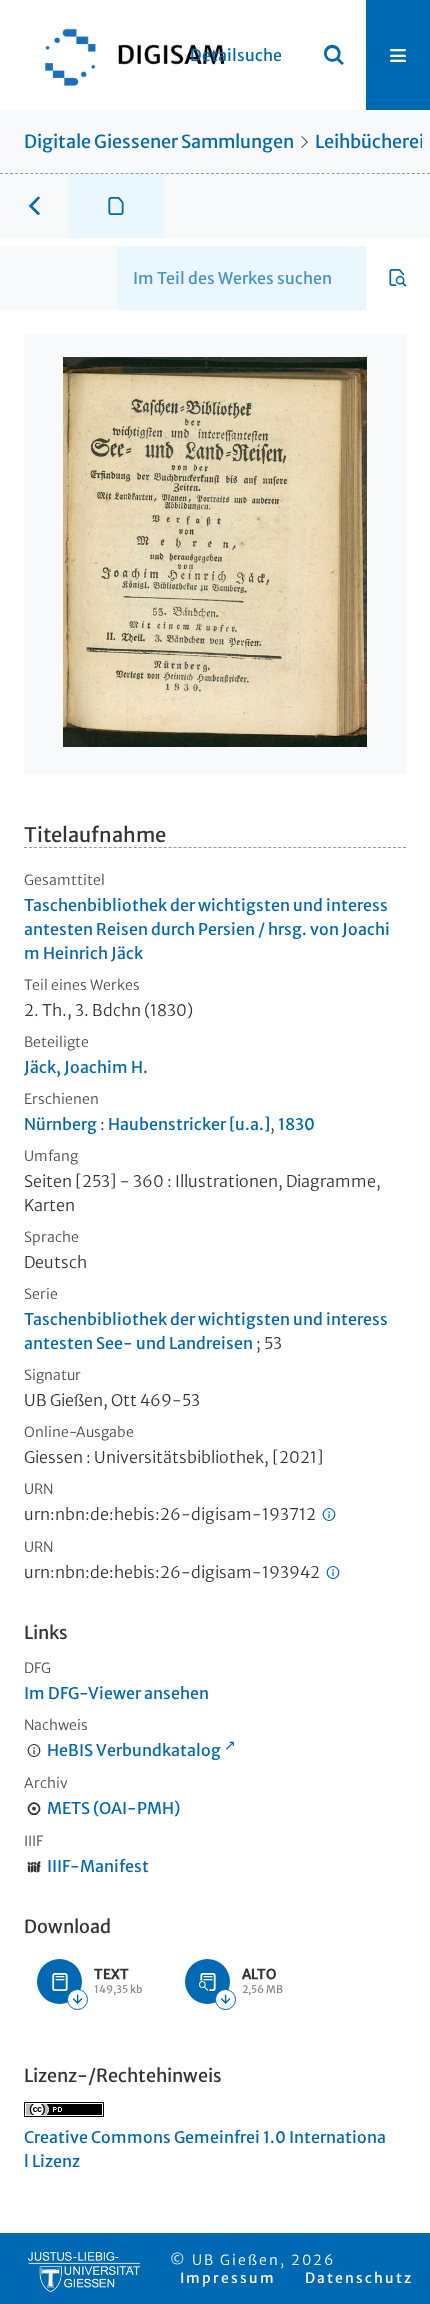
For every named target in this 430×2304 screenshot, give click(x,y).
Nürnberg (60, 1124)
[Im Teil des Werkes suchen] (398, 278)
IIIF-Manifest (98, 1866)
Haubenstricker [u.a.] (189, 1124)
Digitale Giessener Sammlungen (159, 141)
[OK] (334, 55)
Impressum (228, 2278)
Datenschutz (359, 2278)
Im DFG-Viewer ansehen (116, 1693)
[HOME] (125, 55)
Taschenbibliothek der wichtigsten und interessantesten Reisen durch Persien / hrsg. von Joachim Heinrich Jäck (207, 929)
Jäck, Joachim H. (86, 1067)
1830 (296, 1124)
